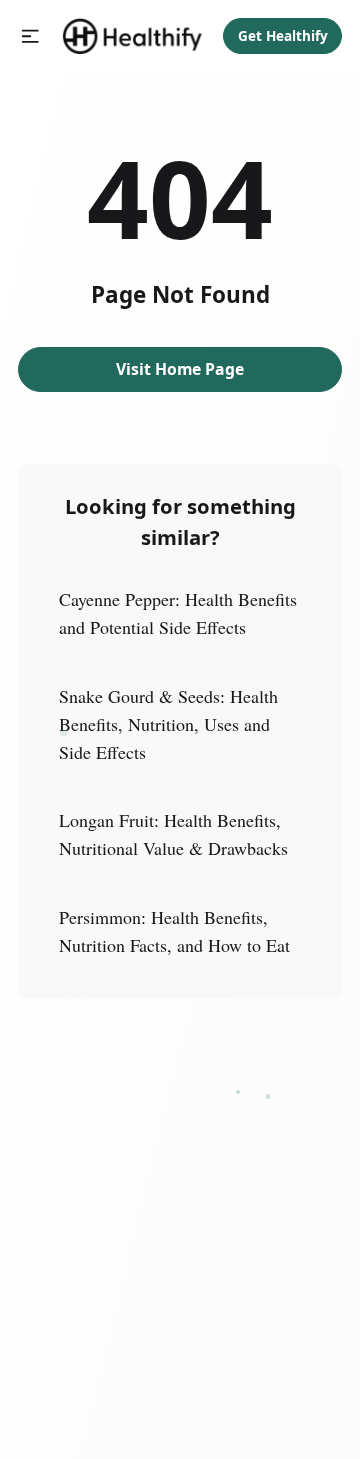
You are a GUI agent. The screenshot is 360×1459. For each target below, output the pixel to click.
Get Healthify (283, 36)
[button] (30, 36)
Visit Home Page (180, 369)
